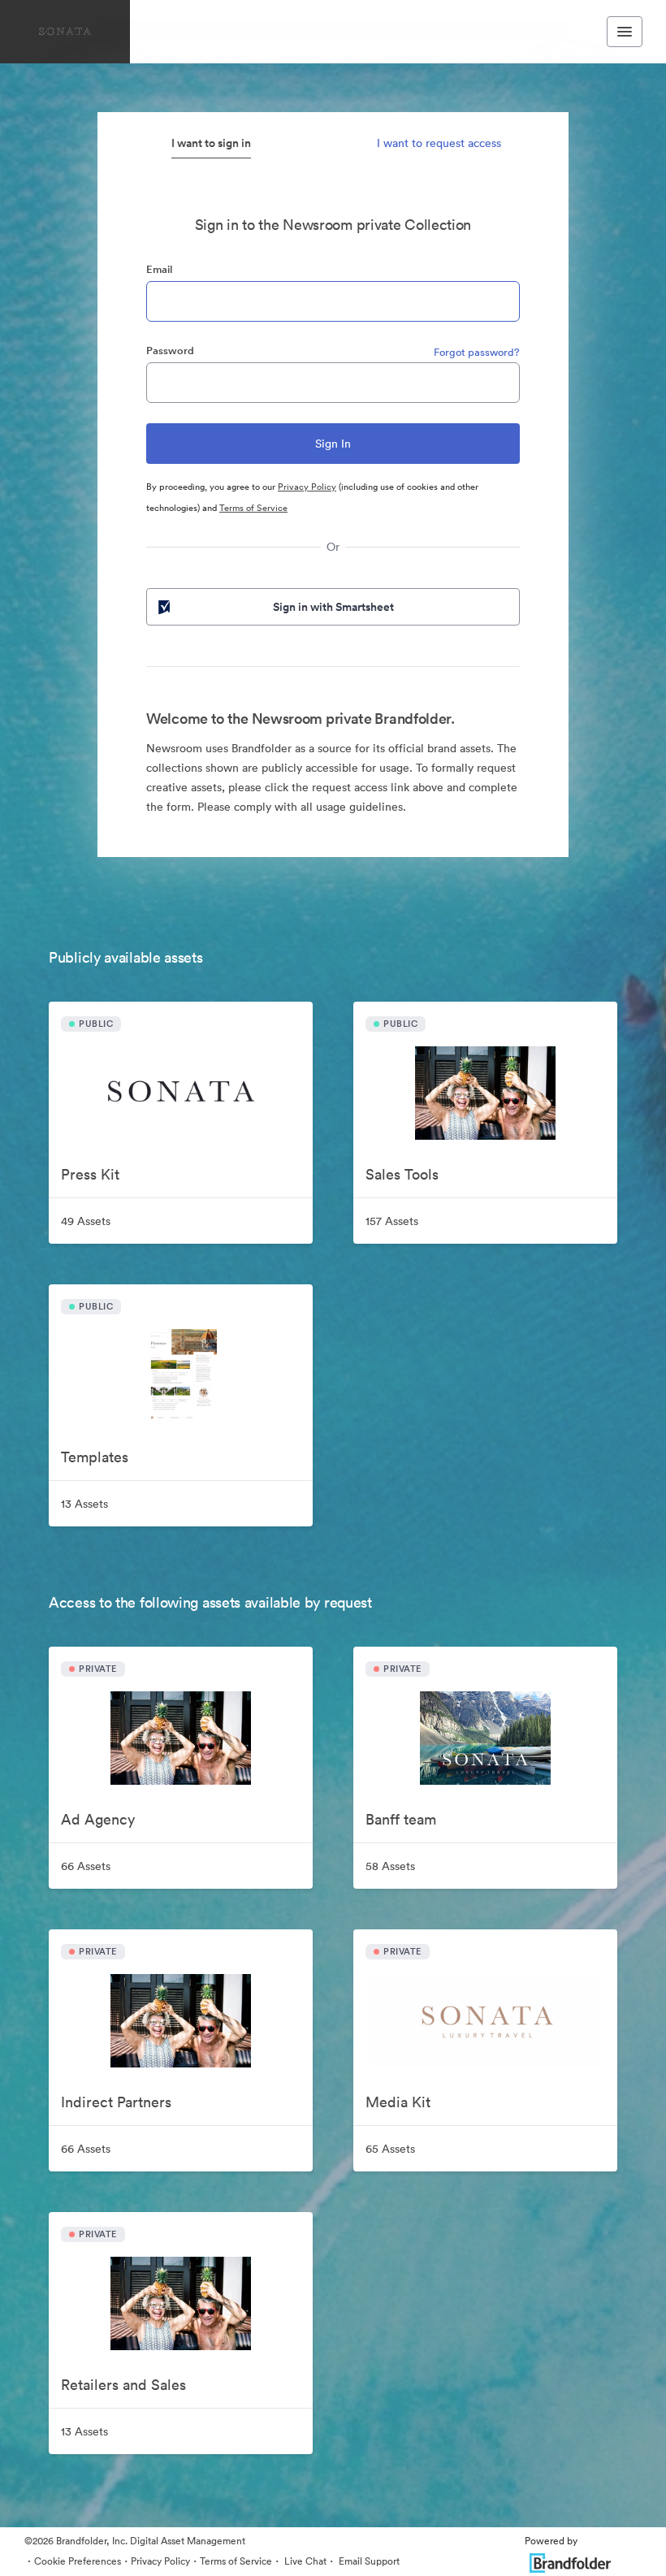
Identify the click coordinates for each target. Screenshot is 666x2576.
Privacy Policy (307, 487)
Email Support (368, 2561)
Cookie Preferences (78, 2561)
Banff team (401, 1819)
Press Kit (90, 1174)
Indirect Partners (116, 2102)
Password (170, 351)
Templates (95, 1457)
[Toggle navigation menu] (625, 32)
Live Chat (304, 2561)
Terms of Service (253, 508)
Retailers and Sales (123, 2385)
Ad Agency (98, 1819)
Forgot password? (477, 352)
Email (159, 269)
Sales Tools (402, 1174)
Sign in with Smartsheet (333, 607)
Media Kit (398, 2102)
